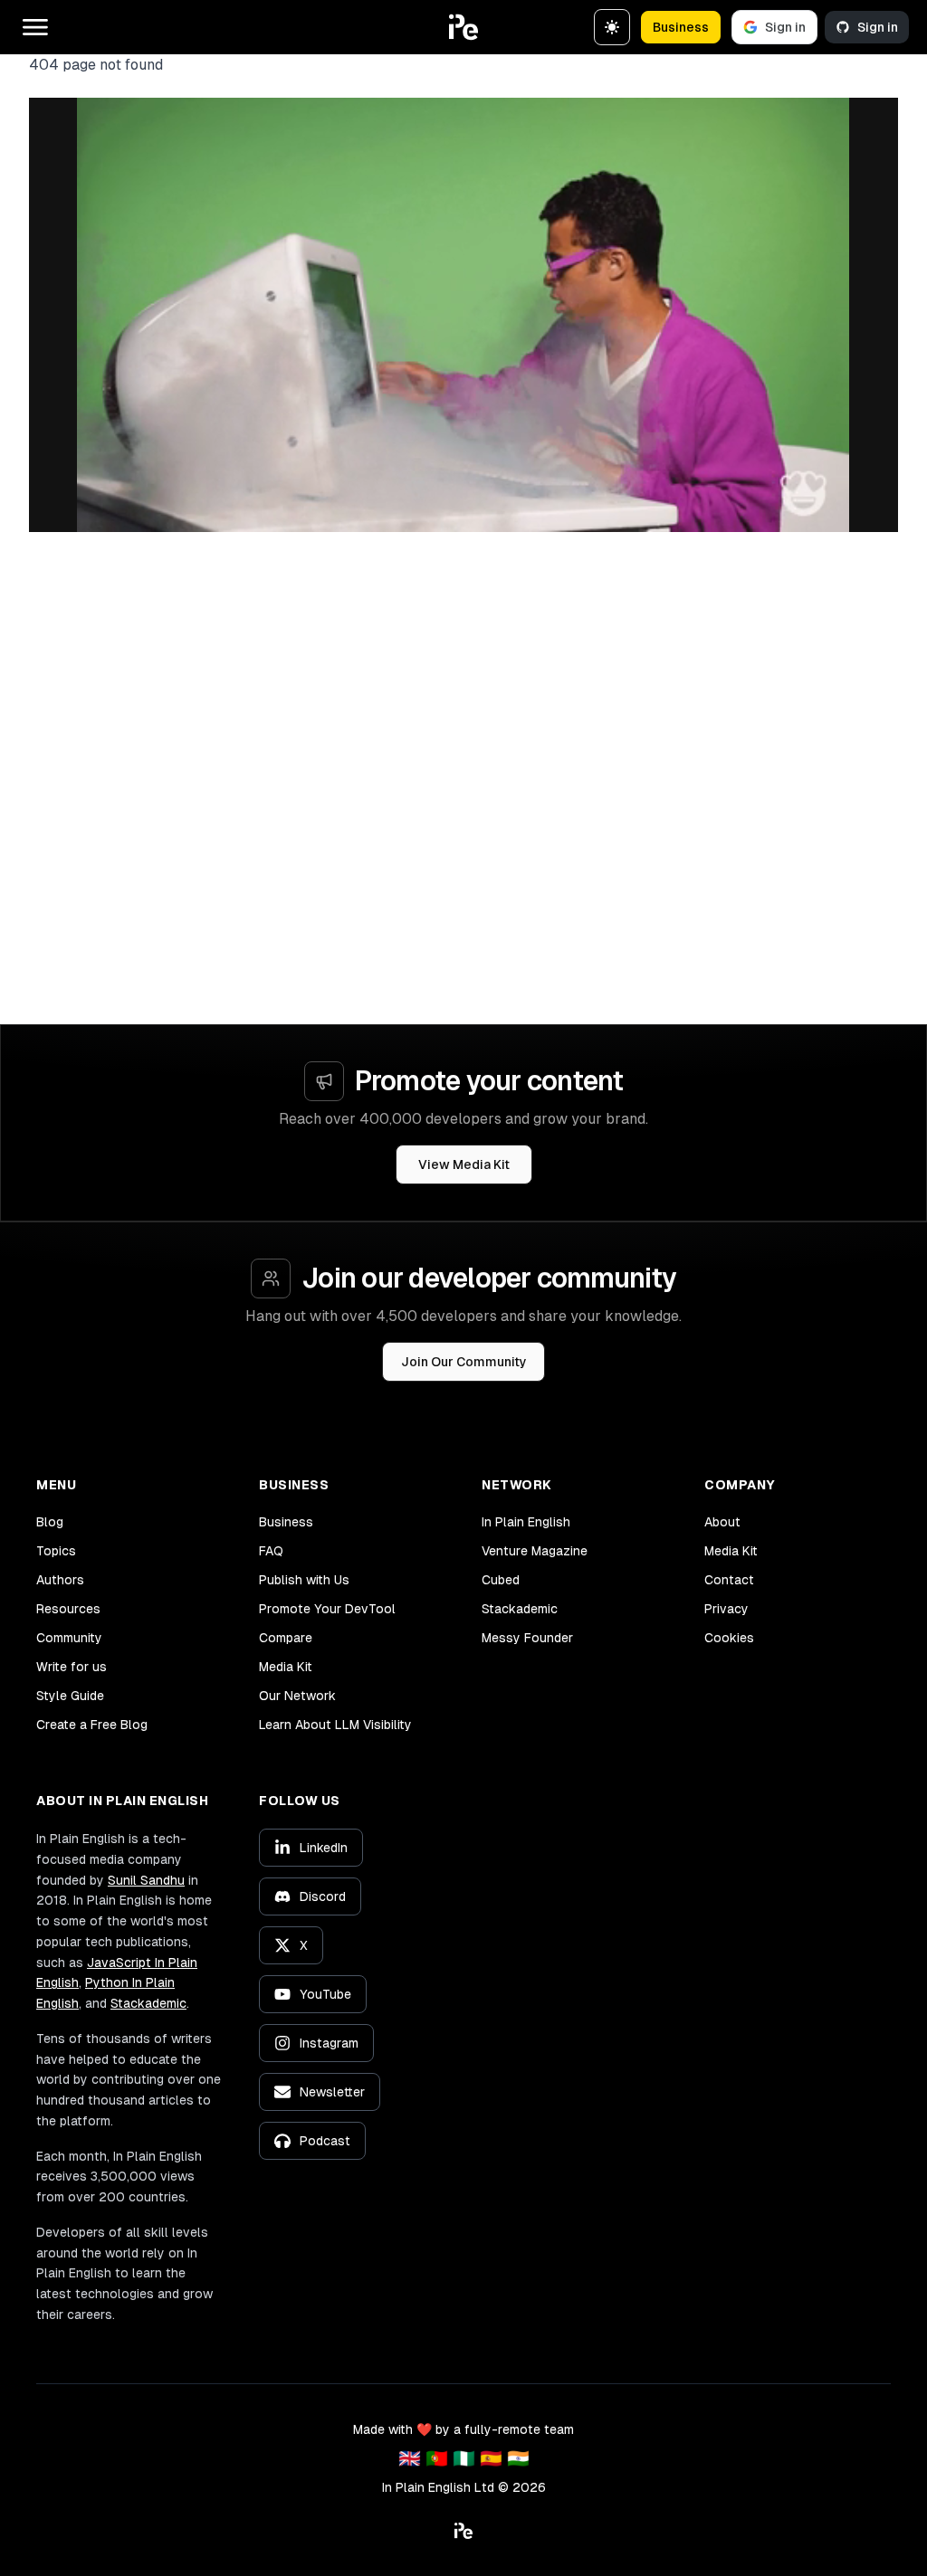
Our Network (297, 1696)
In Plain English (526, 1522)
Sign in (785, 27)
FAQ (271, 1551)
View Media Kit (464, 1164)
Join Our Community (464, 1362)
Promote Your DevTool (327, 1609)
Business (681, 27)
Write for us (72, 1667)
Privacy (726, 1609)
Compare (286, 1638)
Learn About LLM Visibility (335, 1725)
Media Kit (286, 1667)
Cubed (501, 1580)
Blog (50, 1522)
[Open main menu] (35, 27)
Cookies (729, 1638)
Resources (68, 1609)
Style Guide (70, 1696)
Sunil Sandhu (146, 1880)
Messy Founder (527, 1638)
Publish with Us (304, 1580)
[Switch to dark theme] (612, 27)
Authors (60, 1580)
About (722, 1522)
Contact (729, 1580)
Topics (56, 1551)
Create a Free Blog (92, 1725)
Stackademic (520, 1609)
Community (69, 1638)
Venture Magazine (535, 1551)
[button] (463, 27)
